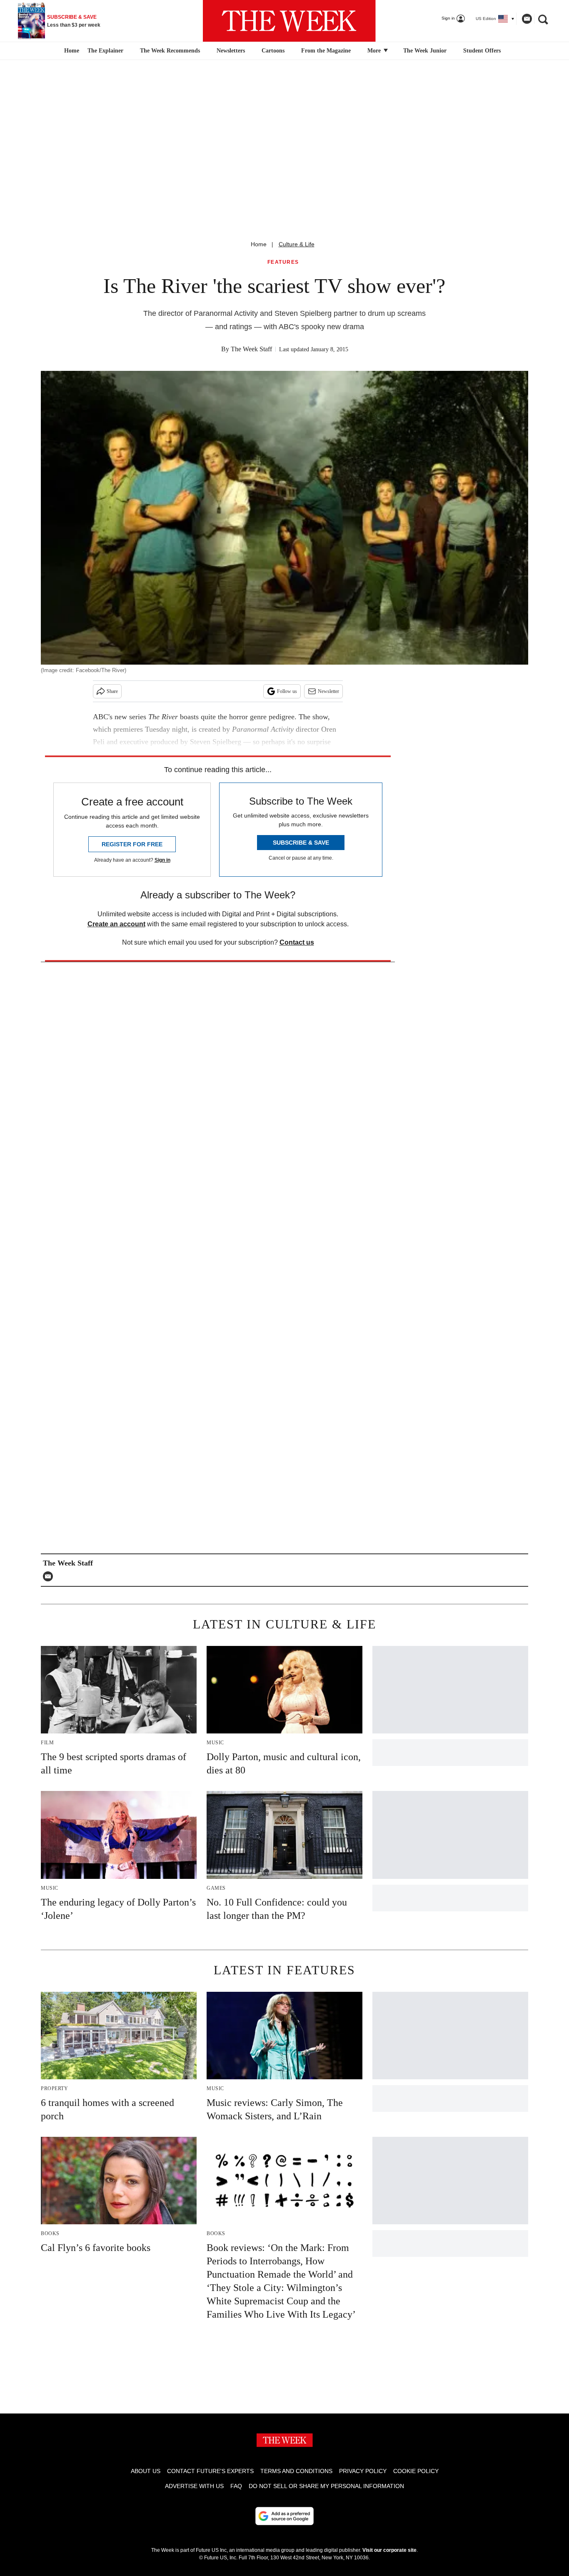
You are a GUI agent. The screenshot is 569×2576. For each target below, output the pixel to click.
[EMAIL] (50, 1576)
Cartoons (273, 51)
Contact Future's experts (210, 2471)
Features (283, 262)
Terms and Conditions (296, 2471)
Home (259, 244)
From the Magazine (326, 51)
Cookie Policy (416, 2471)
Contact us (297, 942)
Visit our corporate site (389, 2550)
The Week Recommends (170, 51)
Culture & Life (297, 244)
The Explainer (105, 51)
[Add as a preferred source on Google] (284, 2516)
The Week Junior (425, 51)
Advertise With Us (194, 2486)
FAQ (236, 2486)
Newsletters (231, 51)
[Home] (71, 51)
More (375, 51)
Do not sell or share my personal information (326, 2486)
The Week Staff (251, 349)
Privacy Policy (363, 2471)
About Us (146, 2471)
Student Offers (482, 51)
